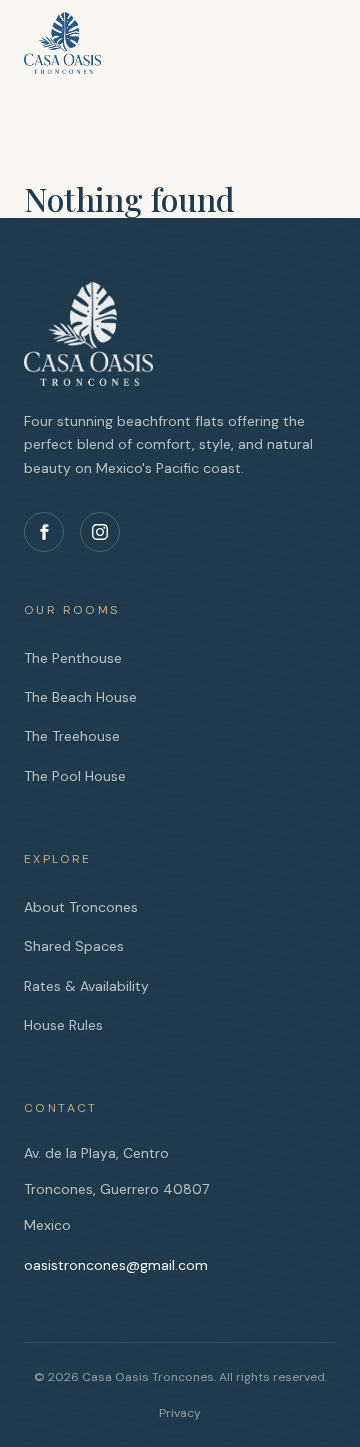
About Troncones (81, 907)
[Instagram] (100, 532)
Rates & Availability (86, 986)
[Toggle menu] (316, 34)
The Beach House (80, 697)
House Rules (63, 1025)
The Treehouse (72, 736)
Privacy (180, 1413)
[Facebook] (44, 532)
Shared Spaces (74, 946)
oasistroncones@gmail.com (116, 1265)
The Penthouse (73, 658)
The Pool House (75, 776)
